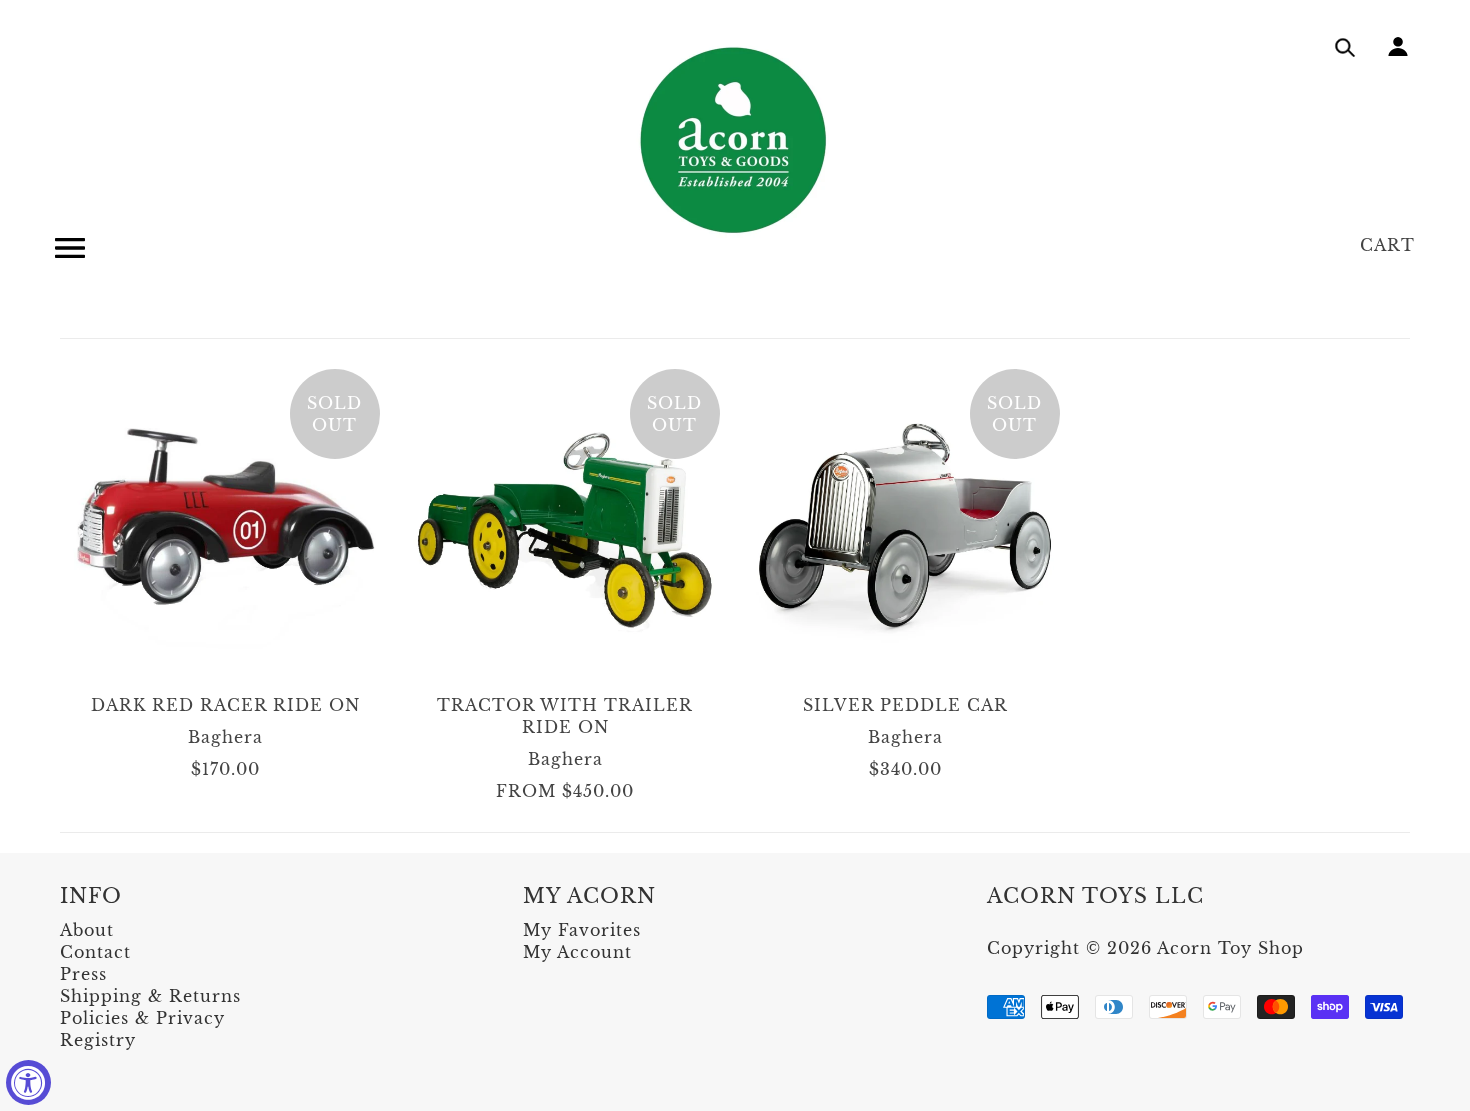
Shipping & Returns (150, 996)
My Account (577, 952)
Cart (1387, 245)
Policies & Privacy (142, 1018)
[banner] (735, 140)
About (87, 930)
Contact (95, 952)
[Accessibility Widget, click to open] (28, 1082)
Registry (98, 1040)
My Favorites (582, 930)
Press (83, 974)
